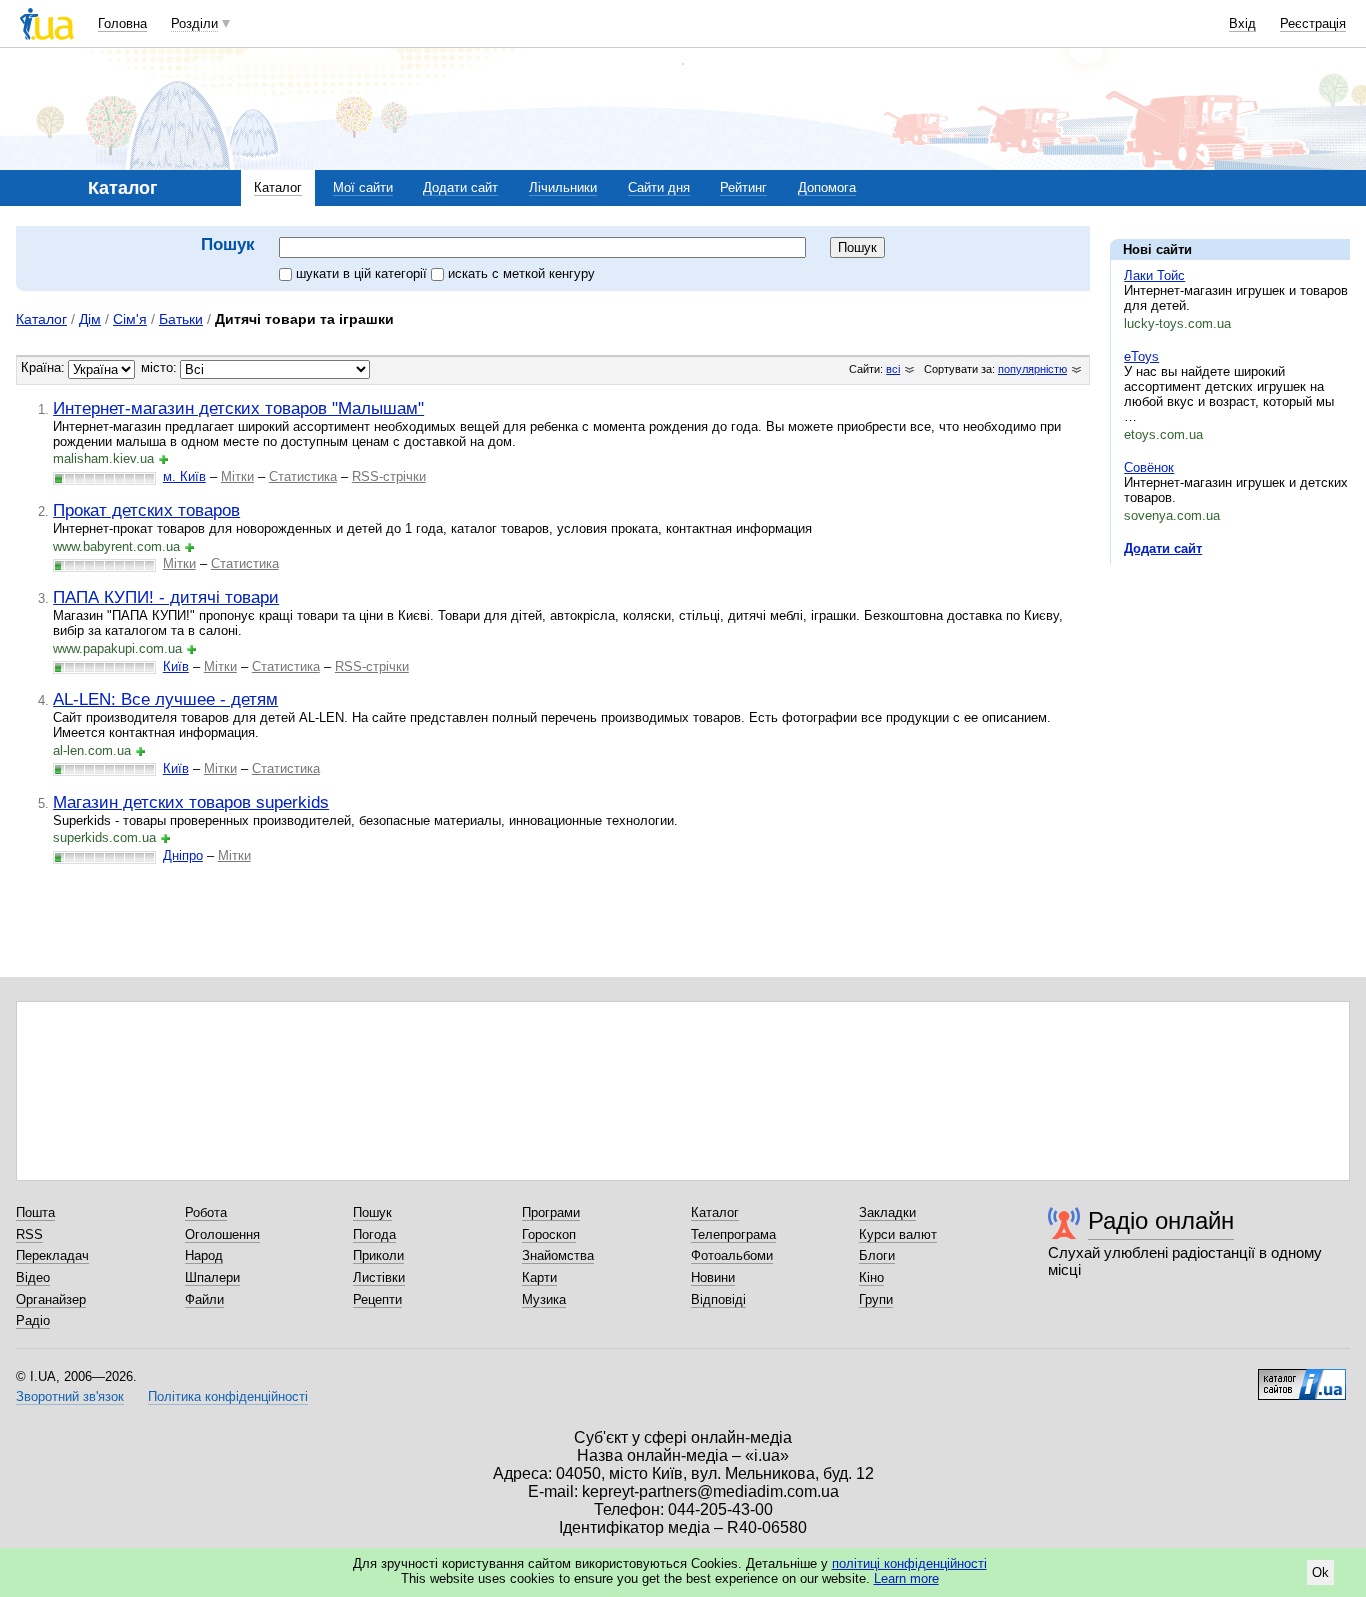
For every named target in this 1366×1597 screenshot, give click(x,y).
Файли (204, 1299)
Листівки (379, 1277)
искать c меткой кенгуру (521, 273)
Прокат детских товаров (146, 510)
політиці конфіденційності (909, 1563)
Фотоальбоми (732, 1255)
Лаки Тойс (1154, 275)
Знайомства (558, 1255)
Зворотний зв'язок (70, 1396)
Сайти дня (659, 187)
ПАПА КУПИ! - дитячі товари (166, 597)
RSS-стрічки (389, 476)
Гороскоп (549, 1234)
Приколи (378, 1255)
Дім (90, 319)
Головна (122, 23)
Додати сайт (460, 187)
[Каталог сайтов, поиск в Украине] (1302, 1377)
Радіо (33, 1320)
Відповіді (718, 1299)
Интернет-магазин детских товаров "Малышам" (238, 408)
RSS (29, 1234)
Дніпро (183, 855)
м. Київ (184, 476)
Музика (544, 1299)
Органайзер (51, 1299)
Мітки (237, 476)
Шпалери (212, 1277)
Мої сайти (363, 187)
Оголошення (222, 1234)
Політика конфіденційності (228, 1396)
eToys (1141, 356)
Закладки (887, 1212)
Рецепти (377, 1299)
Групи (876, 1299)
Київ (176, 666)
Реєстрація (1313, 23)
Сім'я (130, 319)
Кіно (871, 1277)
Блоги (877, 1255)
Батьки (181, 319)
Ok (1320, 1572)
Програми (551, 1212)
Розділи (194, 23)
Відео (33, 1277)
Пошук (372, 1212)
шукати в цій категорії (363, 273)
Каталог (278, 187)
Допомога (827, 187)
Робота (206, 1212)
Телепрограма (733, 1234)
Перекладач (52, 1255)
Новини (713, 1277)
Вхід (1242, 23)
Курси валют (898, 1234)
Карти (539, 1277)
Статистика (303, 476)
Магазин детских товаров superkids (191, 802)
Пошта (35, 1212)
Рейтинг (743, 187)
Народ (204, 1255)
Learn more (906, 1578)
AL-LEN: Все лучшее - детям (165, 699)
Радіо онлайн (1161, 1220)
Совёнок (1149, 467)
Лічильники (563, 187)
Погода (374, 1234)
